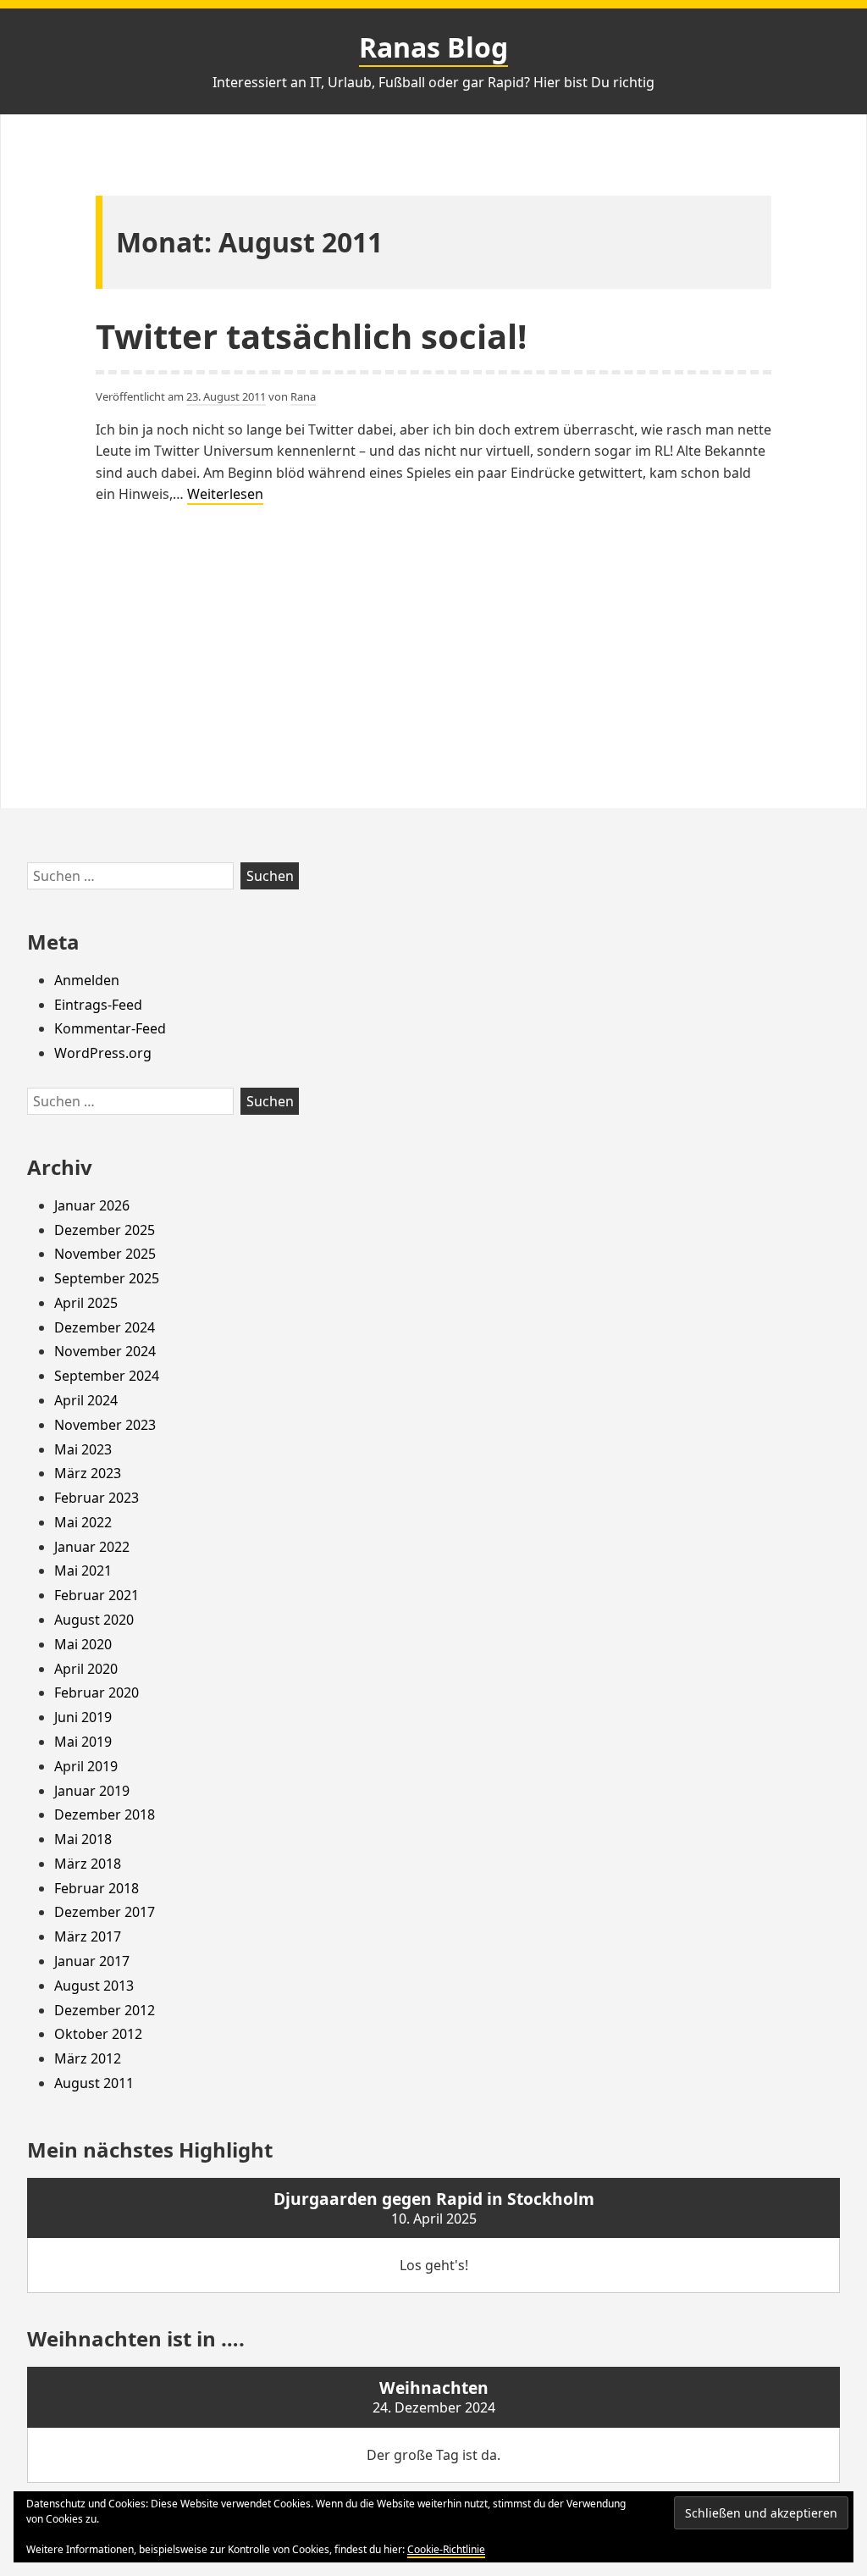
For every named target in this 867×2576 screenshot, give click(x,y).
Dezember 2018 (105, 1814)
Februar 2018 (97, 1888)
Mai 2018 (83, 1839)
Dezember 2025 (105, 1230)
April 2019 (86, 1766)
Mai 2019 (83, 1742)
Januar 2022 (92, 1547)
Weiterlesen (225, 495)
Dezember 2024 (105, 1327)
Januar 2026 (92, 1205)
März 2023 (88, 1473)
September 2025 (107, 1278)
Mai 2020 (83, 1644)
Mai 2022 (83, 1522)
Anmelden (87, 980)
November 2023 (105, 1425)
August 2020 (94, 1620)
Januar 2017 (92, 1961)
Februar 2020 (97, 1692)
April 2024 (86, 1400)
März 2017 (88, 1936)
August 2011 (94, 2083)
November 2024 (105, 1351)
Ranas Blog (433, 47)
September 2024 (107, 1376)
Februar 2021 (97, 1595)
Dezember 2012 (105, 2010)
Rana (303, 396)
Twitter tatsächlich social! (311, 336)
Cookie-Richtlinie (446, 2549)
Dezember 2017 (105, 1912)
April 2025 (86, 1303)
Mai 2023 (83, 1449)
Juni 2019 (83, 1717)
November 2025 (105, 1254)
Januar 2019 (92, 1791)
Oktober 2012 (98, 2034)
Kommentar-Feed (110, 1028)
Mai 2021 (83, 1571)
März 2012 (88, 2058)
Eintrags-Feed (98, 1005)
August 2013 (94, 1986)
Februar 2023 (97, 1498)
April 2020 (86, 1669)
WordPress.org (103, 1053)
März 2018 (88, 1864)
